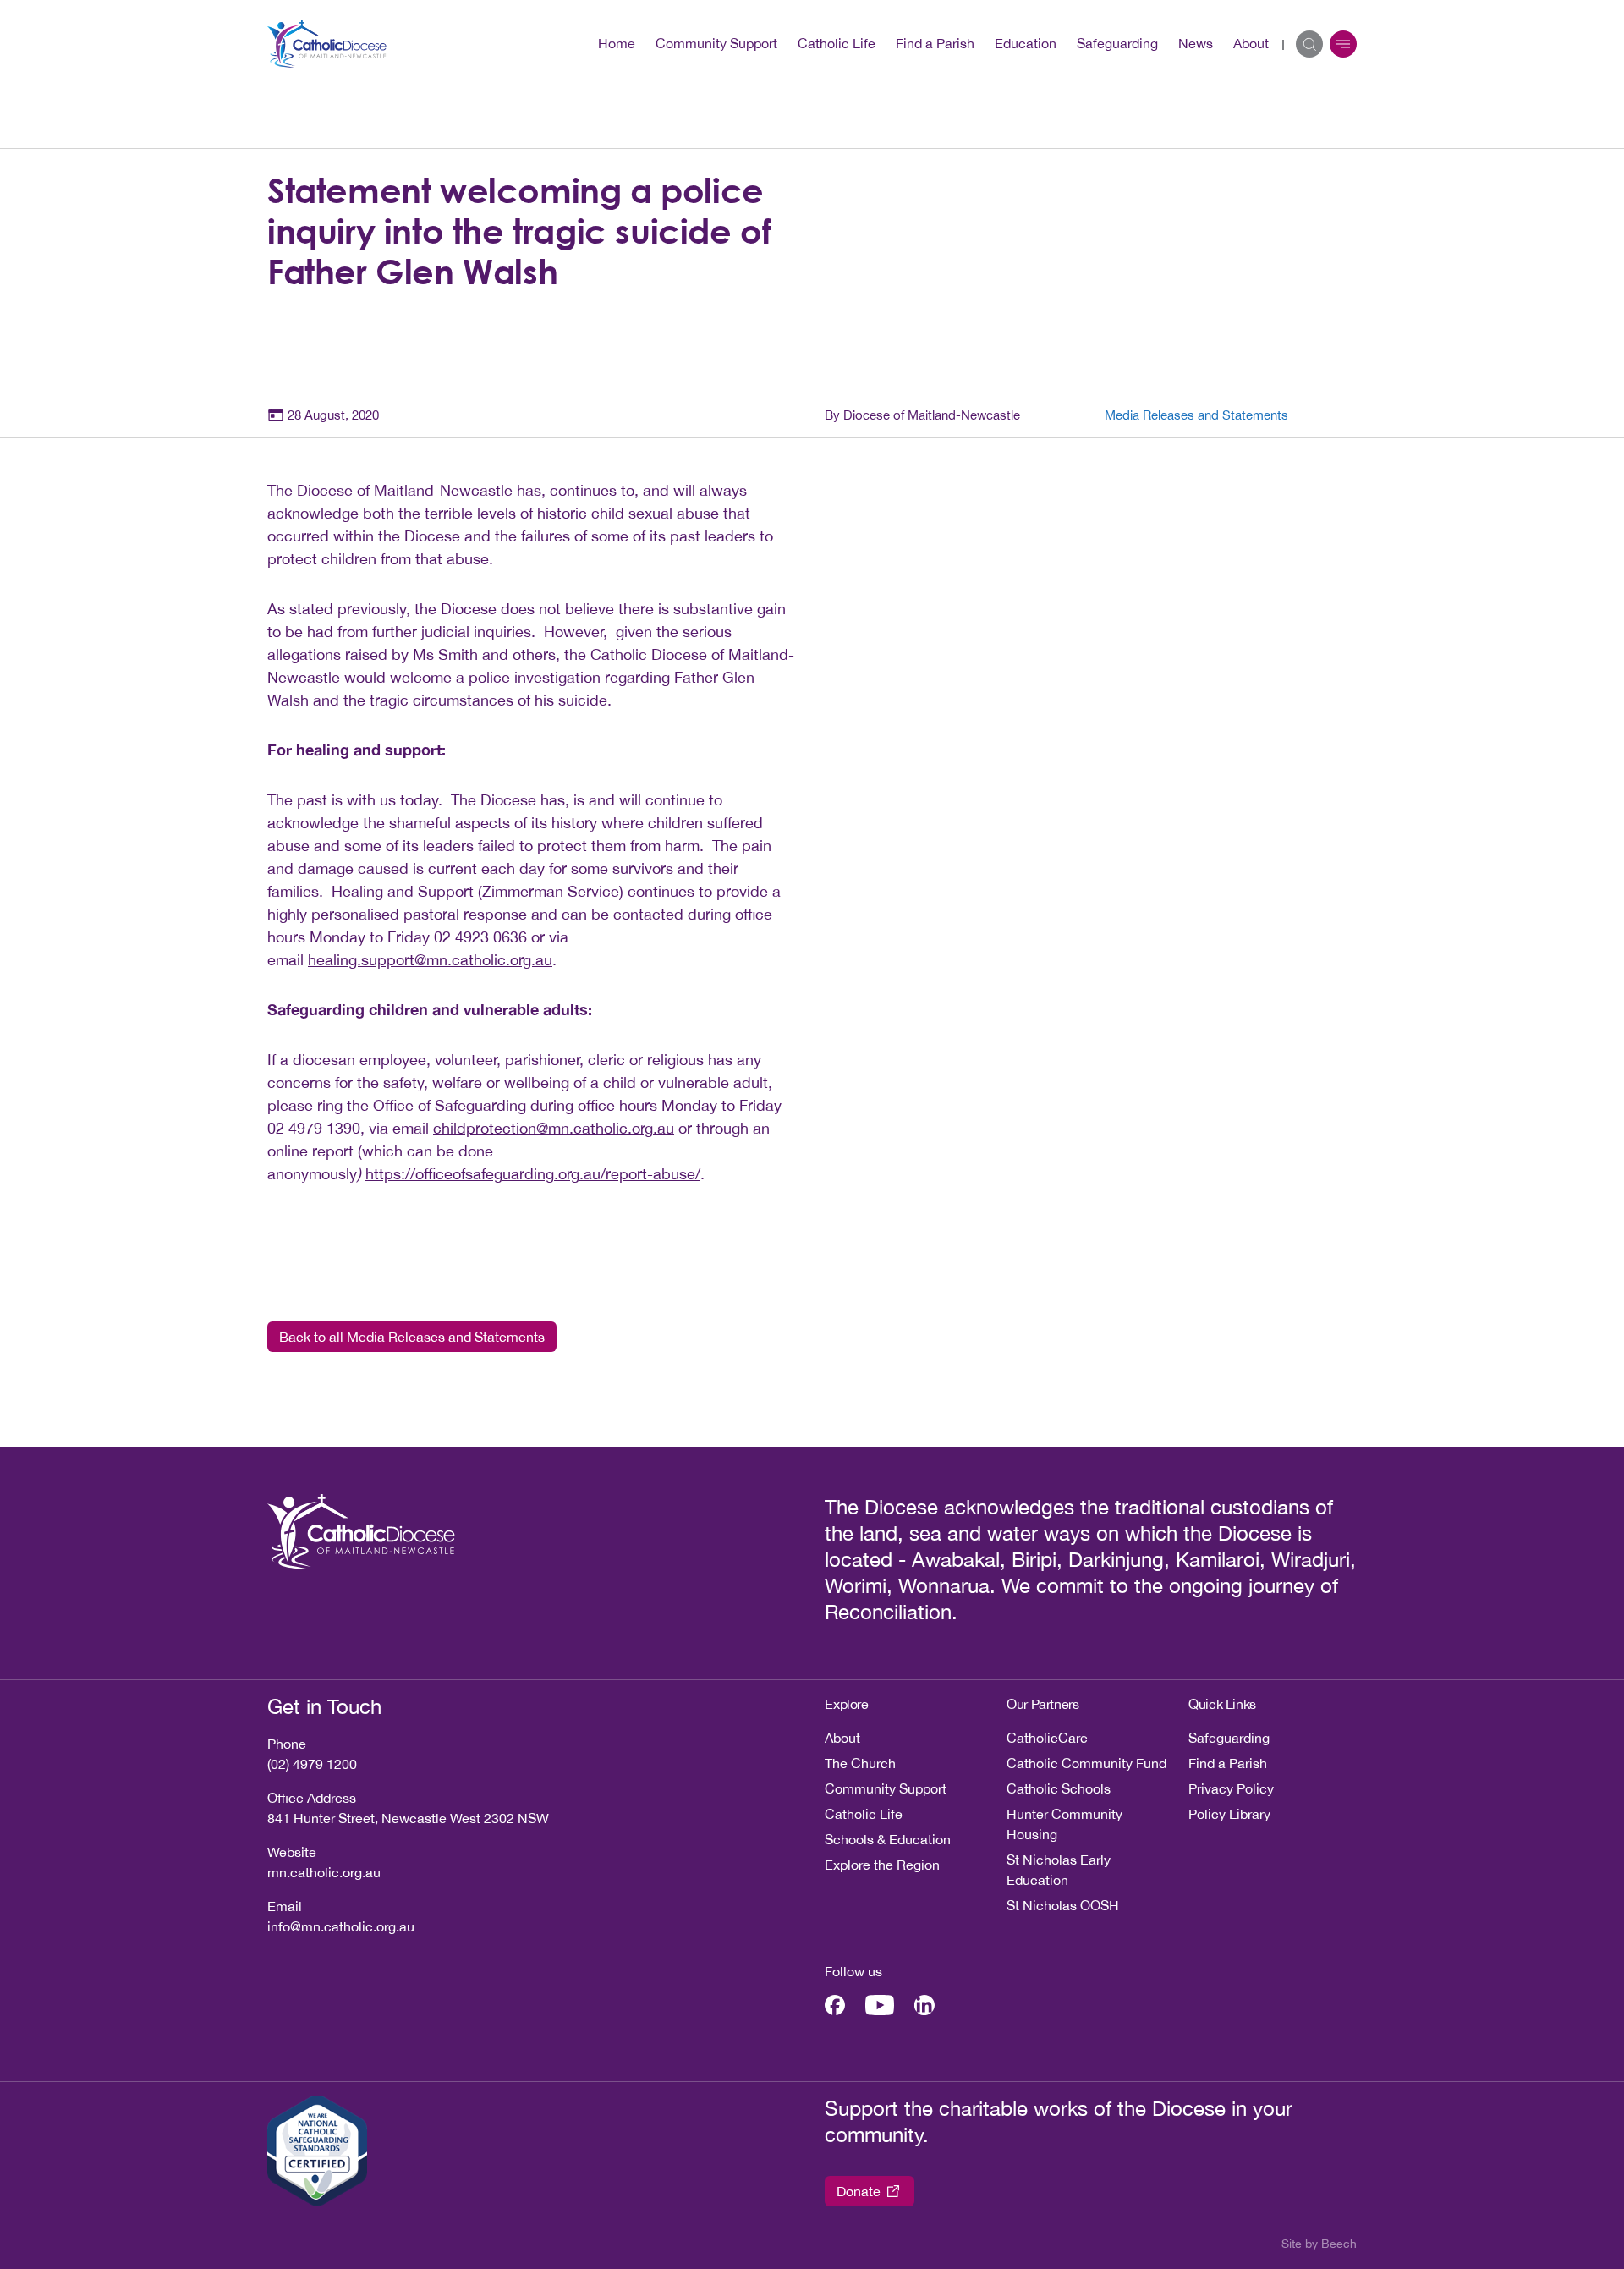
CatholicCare (1047, 1738)
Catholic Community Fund (1086, 1763)
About (1251, 43)
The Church (860, 1763)
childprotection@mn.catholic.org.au (554, 1128)
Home (617, 43)
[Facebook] (835, 2005)
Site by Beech (1319, 2244)
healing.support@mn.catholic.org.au (430, 960)
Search (1309, 44)
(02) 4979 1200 (312, 1764)
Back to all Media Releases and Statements (412, 1337)
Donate (859, 2191)
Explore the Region (882, 1865)
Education (1026, 43)
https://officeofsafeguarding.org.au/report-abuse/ (533, 1174)
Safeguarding (1117, 43)
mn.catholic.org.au (324, 1872)
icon (1343, 44)
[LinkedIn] (924, 2005)
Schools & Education (888, 1839)
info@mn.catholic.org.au (341, 1926)
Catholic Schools (1059, 1788)
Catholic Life (837, 43)
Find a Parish (935, 43)
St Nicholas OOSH (1063, 1905)
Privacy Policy (1231, 1788)
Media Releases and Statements (1196, 415)
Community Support (716, 43)
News (1196, 43)
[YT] (880, 2005)
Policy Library (1229, 1814)
